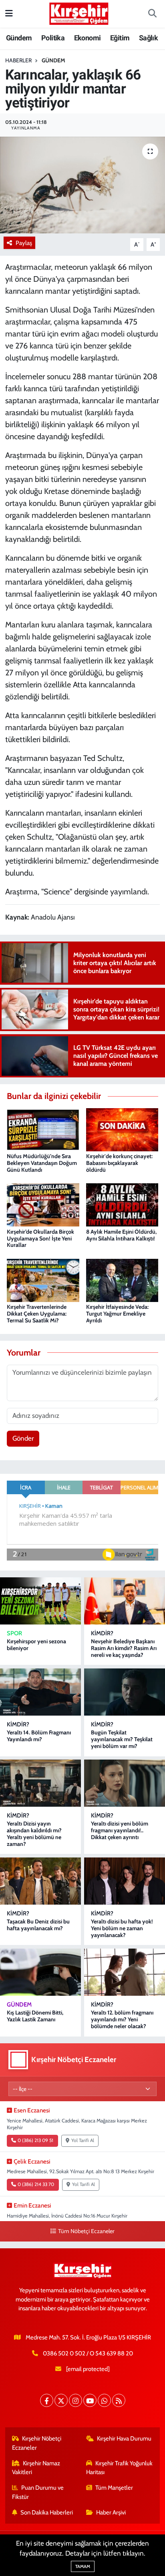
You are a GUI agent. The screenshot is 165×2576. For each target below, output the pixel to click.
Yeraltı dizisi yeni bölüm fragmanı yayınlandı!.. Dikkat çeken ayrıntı (120, 1830)
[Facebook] (47, 2400)
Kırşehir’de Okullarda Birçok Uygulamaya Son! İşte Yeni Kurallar (40, 1238)
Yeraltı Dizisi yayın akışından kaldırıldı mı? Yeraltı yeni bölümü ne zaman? (34, 1833)
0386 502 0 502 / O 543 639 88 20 (88, 2353)
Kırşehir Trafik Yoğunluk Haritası (120, 2468)
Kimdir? (102, 1633)
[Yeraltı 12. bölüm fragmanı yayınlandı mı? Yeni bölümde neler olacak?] (125, 1972)
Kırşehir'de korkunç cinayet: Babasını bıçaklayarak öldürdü (119, 1163)
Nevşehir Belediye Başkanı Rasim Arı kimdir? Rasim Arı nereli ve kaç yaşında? (124, 1648)
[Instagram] (75, 2400)
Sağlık (148, 38)
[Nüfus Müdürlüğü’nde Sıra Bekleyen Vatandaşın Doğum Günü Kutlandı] (43, 1129)
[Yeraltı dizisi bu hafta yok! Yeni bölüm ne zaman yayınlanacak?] (125, 1881)
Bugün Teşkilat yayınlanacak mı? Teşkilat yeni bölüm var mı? (122, 1739)
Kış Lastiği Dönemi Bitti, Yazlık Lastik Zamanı (35, 2016)
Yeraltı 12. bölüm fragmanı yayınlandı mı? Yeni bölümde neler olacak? (122, 2019)
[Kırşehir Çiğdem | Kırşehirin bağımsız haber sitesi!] (79, 13)
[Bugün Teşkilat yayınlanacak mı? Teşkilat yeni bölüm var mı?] (125, 1692)
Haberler (18, 60)
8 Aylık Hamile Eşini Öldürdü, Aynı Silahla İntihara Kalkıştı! (121, 1235)
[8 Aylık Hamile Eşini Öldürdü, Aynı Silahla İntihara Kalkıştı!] (122, 1204)
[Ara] (152, 14)
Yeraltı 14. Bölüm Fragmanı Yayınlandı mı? (39, 1736)
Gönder (23, 1438)
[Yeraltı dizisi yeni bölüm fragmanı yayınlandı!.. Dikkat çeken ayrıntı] (125, 1783)
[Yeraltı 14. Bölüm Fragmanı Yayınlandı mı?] (40, 1692)
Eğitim (120, 38)
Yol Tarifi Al (83, 2140)
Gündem (19, 38)
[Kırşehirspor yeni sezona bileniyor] (40, 1601)
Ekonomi (88, 38)
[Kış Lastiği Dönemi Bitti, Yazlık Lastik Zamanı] (40, 1972)
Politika (53, 38)
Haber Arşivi (111, 2512)
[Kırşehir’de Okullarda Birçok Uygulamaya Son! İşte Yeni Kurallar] (43, 1204)
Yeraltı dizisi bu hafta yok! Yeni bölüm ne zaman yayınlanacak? (122, 1928)
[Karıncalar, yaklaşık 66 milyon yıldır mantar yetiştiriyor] (82, 185)
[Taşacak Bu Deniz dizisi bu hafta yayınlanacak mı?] (40, 1881)
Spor (14, 1633)
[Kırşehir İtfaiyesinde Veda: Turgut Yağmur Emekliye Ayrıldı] (122, 1280)
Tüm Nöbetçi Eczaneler (86, 2231)
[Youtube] (90, 2400)
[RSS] (119, 2400)
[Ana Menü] (9, 14)
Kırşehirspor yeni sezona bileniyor (36, 1645)
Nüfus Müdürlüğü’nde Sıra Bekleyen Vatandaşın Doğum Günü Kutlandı (42, 1163)
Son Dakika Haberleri (47, 2512)
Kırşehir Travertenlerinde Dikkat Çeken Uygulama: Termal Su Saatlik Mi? (37, 1314)
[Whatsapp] (104, 2400)
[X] (61, 2400)
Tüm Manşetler (114, 2488)
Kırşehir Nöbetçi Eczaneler (37, 2443)
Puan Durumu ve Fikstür (38, 2492)
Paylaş (24, 243)
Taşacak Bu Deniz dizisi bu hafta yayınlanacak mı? (38, 1925)
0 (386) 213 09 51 (35, 2140)
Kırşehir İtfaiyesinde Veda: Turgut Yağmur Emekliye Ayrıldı (117, 1314)
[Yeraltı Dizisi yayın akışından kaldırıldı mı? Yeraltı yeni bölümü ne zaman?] (40, 1783)
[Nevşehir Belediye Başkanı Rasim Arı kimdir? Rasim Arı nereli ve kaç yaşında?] (125, 1601)
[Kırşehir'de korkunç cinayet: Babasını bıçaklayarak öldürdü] (122, 1129)
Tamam (83, 2566)
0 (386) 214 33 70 (36, 2184)
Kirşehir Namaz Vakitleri (36, 2468)
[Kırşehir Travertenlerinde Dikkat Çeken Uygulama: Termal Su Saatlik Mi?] (43, 1280)
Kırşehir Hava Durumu (124, 2439)
